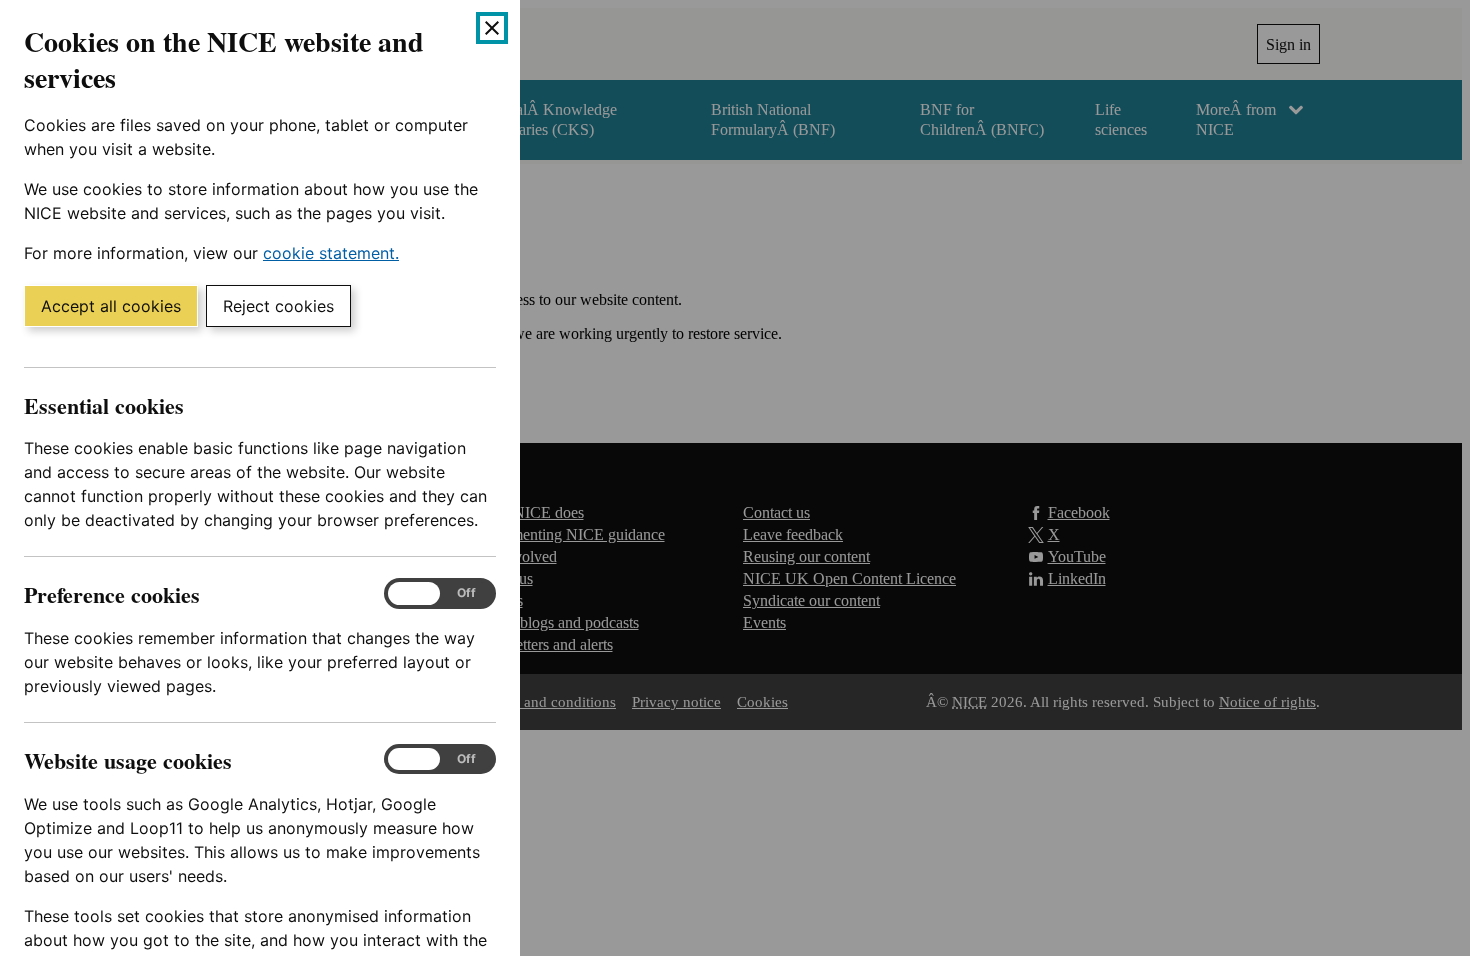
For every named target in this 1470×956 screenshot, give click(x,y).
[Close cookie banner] (492, 28)
